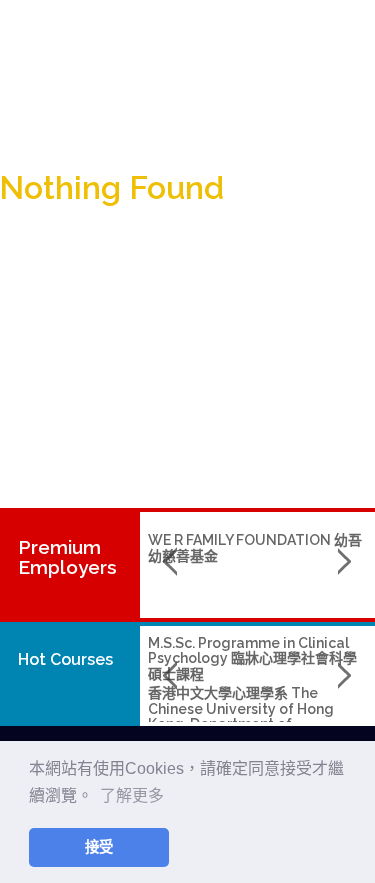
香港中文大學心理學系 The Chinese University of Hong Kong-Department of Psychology (241, 716)
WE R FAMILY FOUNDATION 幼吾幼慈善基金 (255, 547)
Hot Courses (65, 659)
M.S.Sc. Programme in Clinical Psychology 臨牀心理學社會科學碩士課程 (252, 658)
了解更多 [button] (132, 795)
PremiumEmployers (67, 557)
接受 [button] (99, 847)
